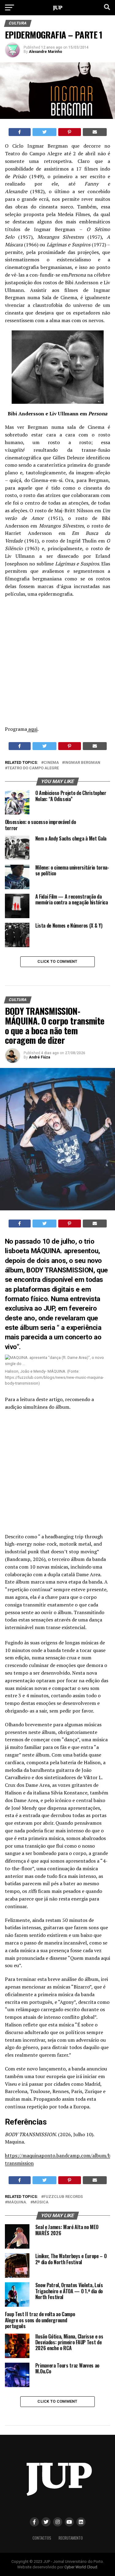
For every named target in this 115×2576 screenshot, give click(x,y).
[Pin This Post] (70, 132)
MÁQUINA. (17, 2202)
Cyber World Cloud (81, 2567)
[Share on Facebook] (20, 132)
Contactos (42, 2538)
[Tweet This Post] (44, 132)
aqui (32, 729)
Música (41, 2202)
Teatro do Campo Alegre (33, 768)
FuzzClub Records (63, 2197)
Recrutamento (71, 2538)
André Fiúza (39, 1057)
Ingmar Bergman (82, 763)
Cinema (51, 763)
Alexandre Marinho (46, 52)
